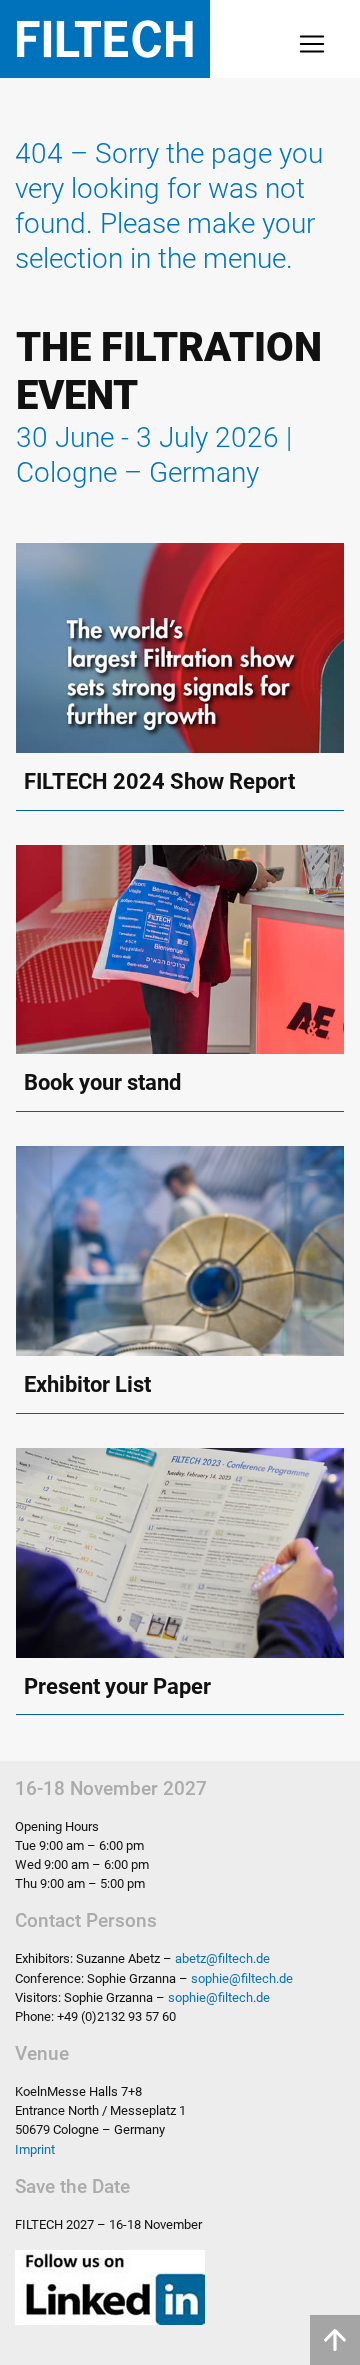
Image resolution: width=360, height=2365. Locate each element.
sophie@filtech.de (242, 1978)
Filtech (105, 39)
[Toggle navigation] (312, 44)
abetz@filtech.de (222, 1958)
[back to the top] (335, 2340)
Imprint (35, 2149)
